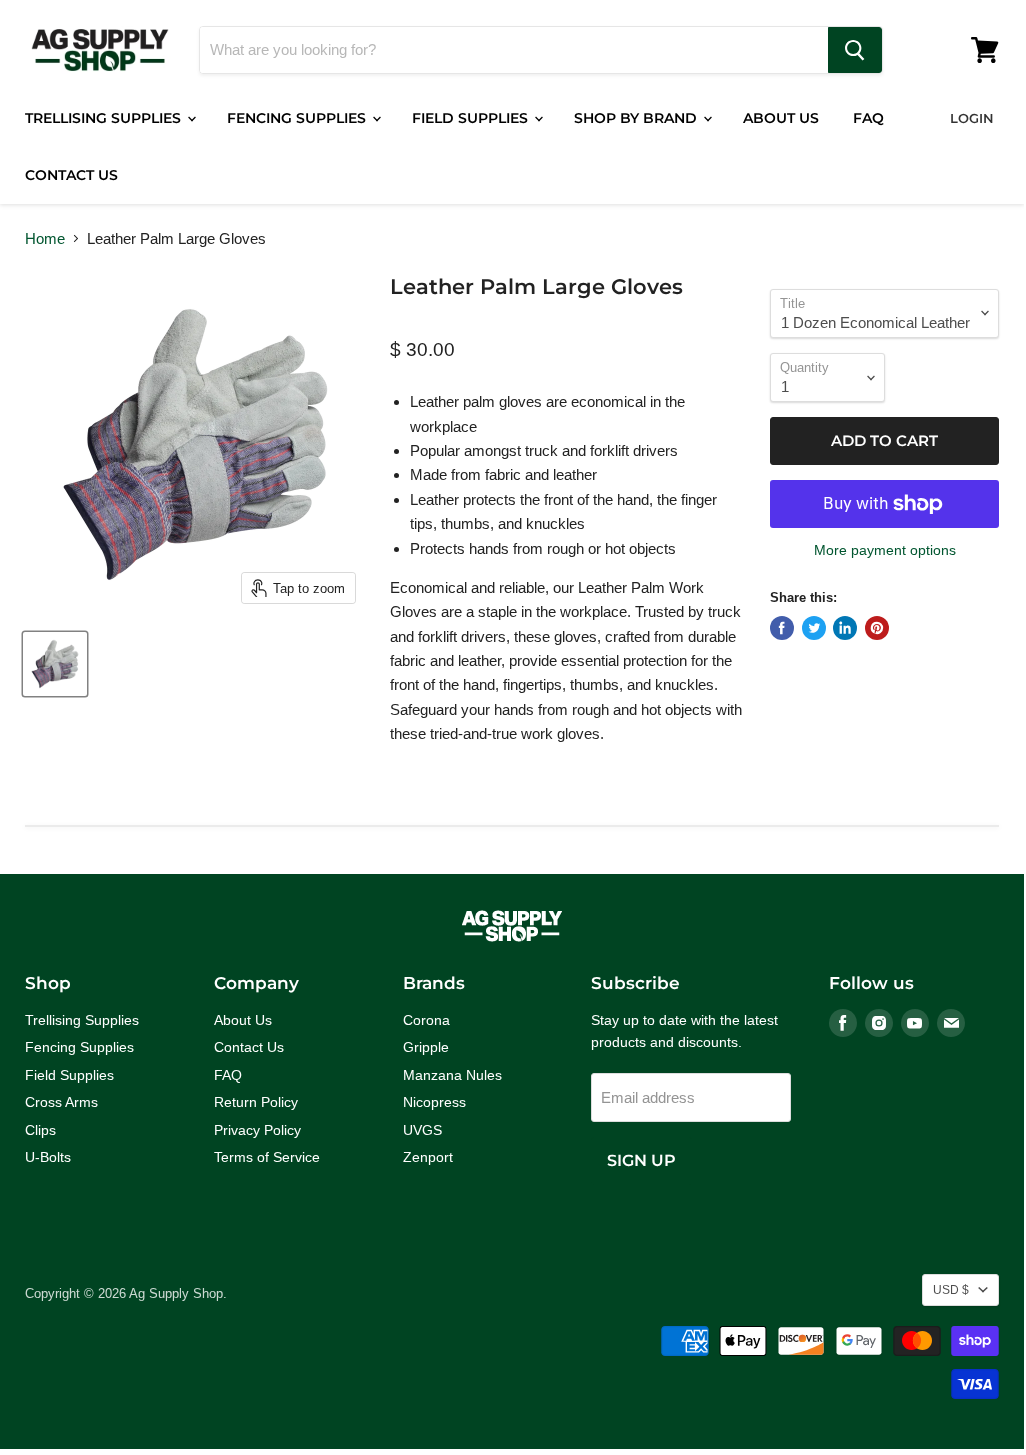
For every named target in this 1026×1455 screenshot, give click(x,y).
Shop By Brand (637, 118)
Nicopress (434, 1102)
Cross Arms (61, 1102)
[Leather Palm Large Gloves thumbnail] (55, 664)
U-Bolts (48, 1157)
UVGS (422, 1130)
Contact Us (71, 175)
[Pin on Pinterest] (877, 628)
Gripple (426, 1047)
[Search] (855, 50)
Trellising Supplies (105, 118)
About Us (781, 118)
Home (45, 238)
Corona (426, 1020)
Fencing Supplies (298, 118)
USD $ (951, 1290)
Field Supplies (472, 118)
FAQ (868, 118)
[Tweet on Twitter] (814, 628)
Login (972, 118)
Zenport (428, 1157)
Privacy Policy (257, 1130)
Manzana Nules (452, 1075)
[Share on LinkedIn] (845, 628)
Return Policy (256, 1102)
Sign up (641, 1160)
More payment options (885, 550)
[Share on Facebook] (782, 628)
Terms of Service (267, 1157)
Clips (40, 1130)
